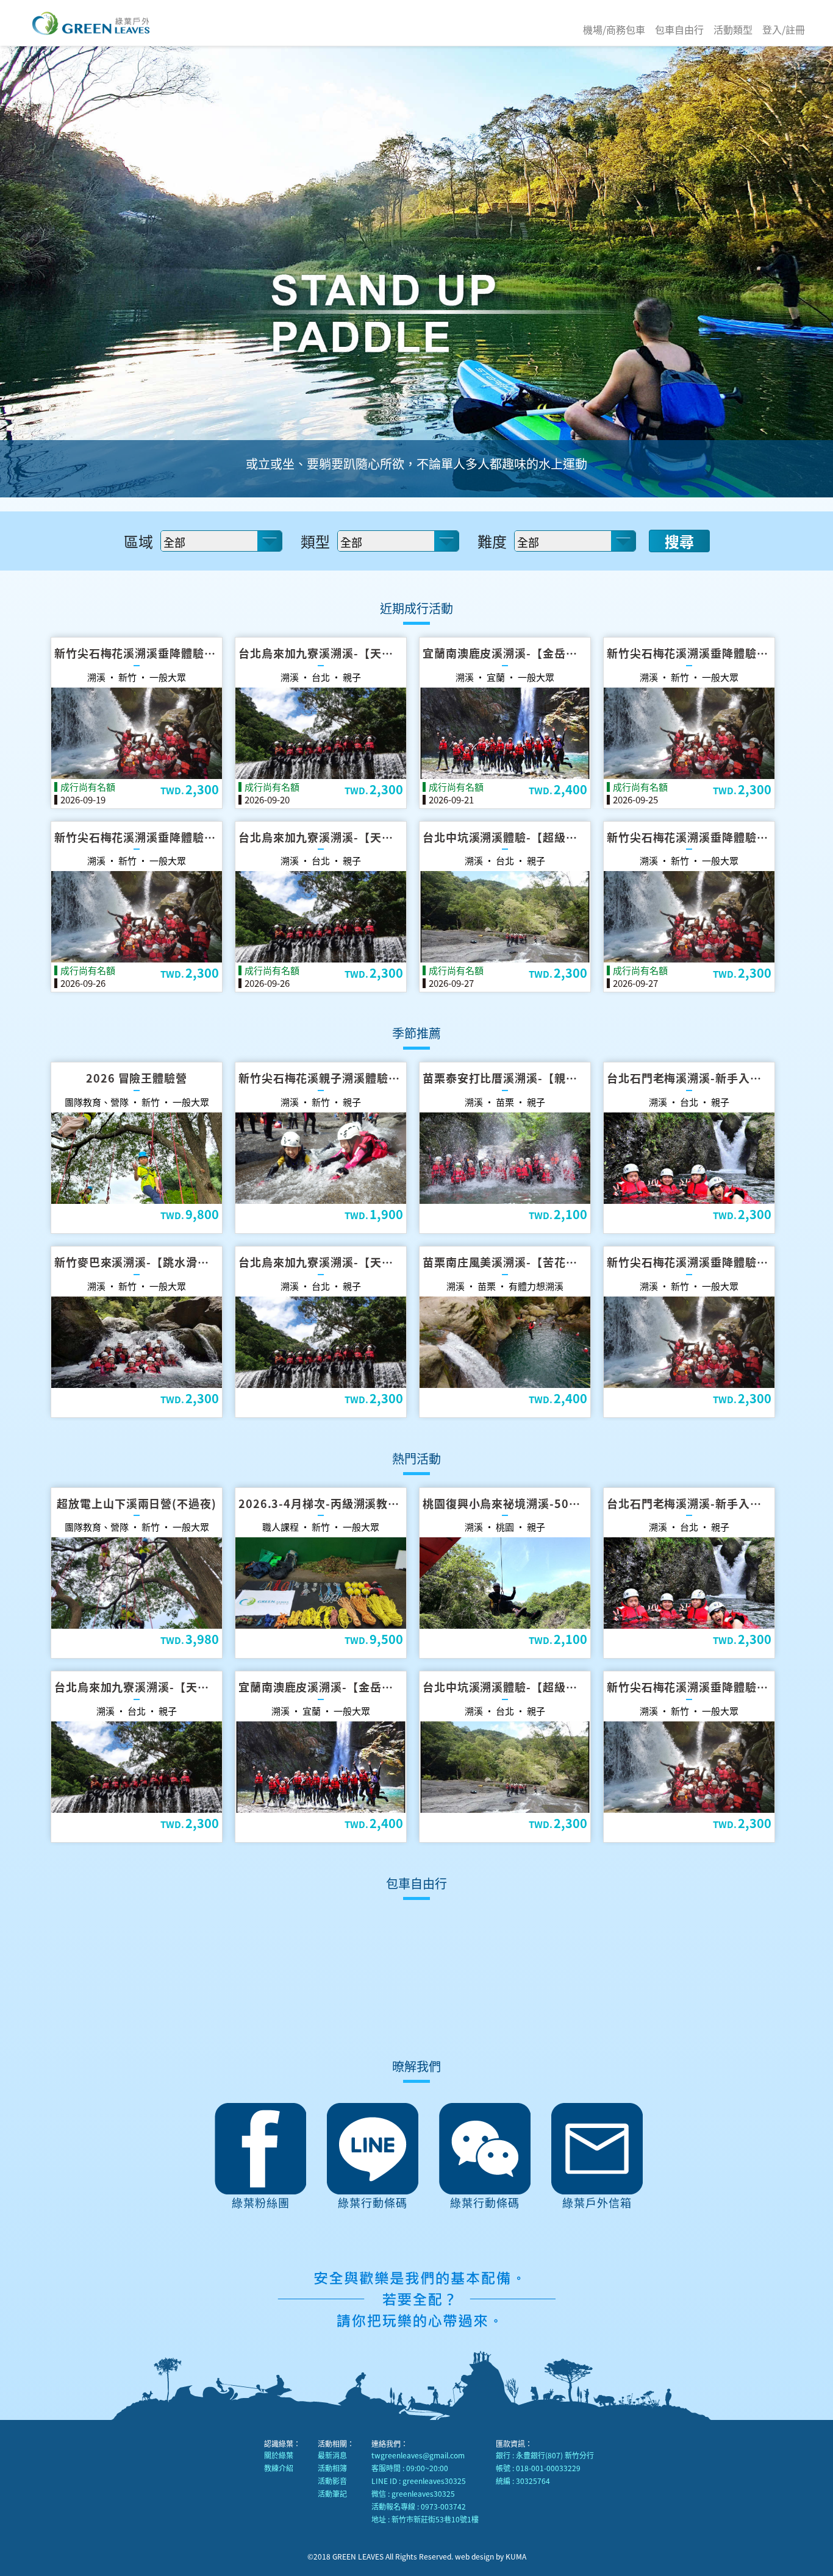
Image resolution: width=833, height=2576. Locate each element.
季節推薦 (416, 1033)
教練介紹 (279, 2468)
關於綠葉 (279, 2455)
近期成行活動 (416, 608)
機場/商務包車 (614, 29)
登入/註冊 (784, 29)
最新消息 (332, 2455)
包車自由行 (679, 29)
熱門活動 (416, 1458)
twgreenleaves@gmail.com (418, 2455)
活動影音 (332, 2481)
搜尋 (679, 541)
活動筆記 (332, 2493)
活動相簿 (332, 2468)
